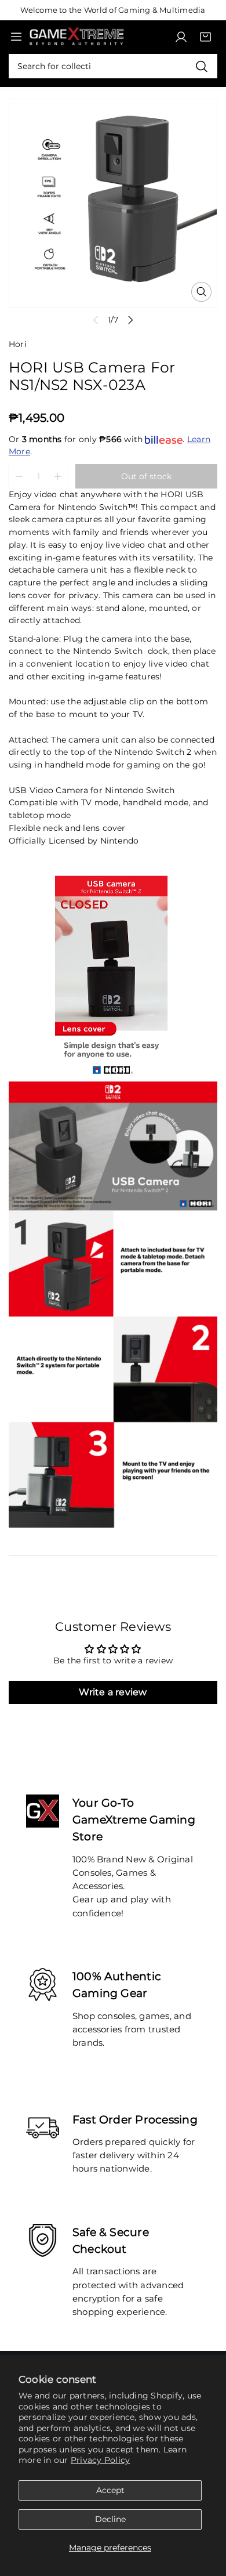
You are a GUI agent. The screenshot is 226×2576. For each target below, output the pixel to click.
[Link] (76, 37)
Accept (110, 2490)
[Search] (201, 66)
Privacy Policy (100, 2460)
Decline (110, 2519)
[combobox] (113, 66)
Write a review (113, 1692)
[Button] (131, 320)
